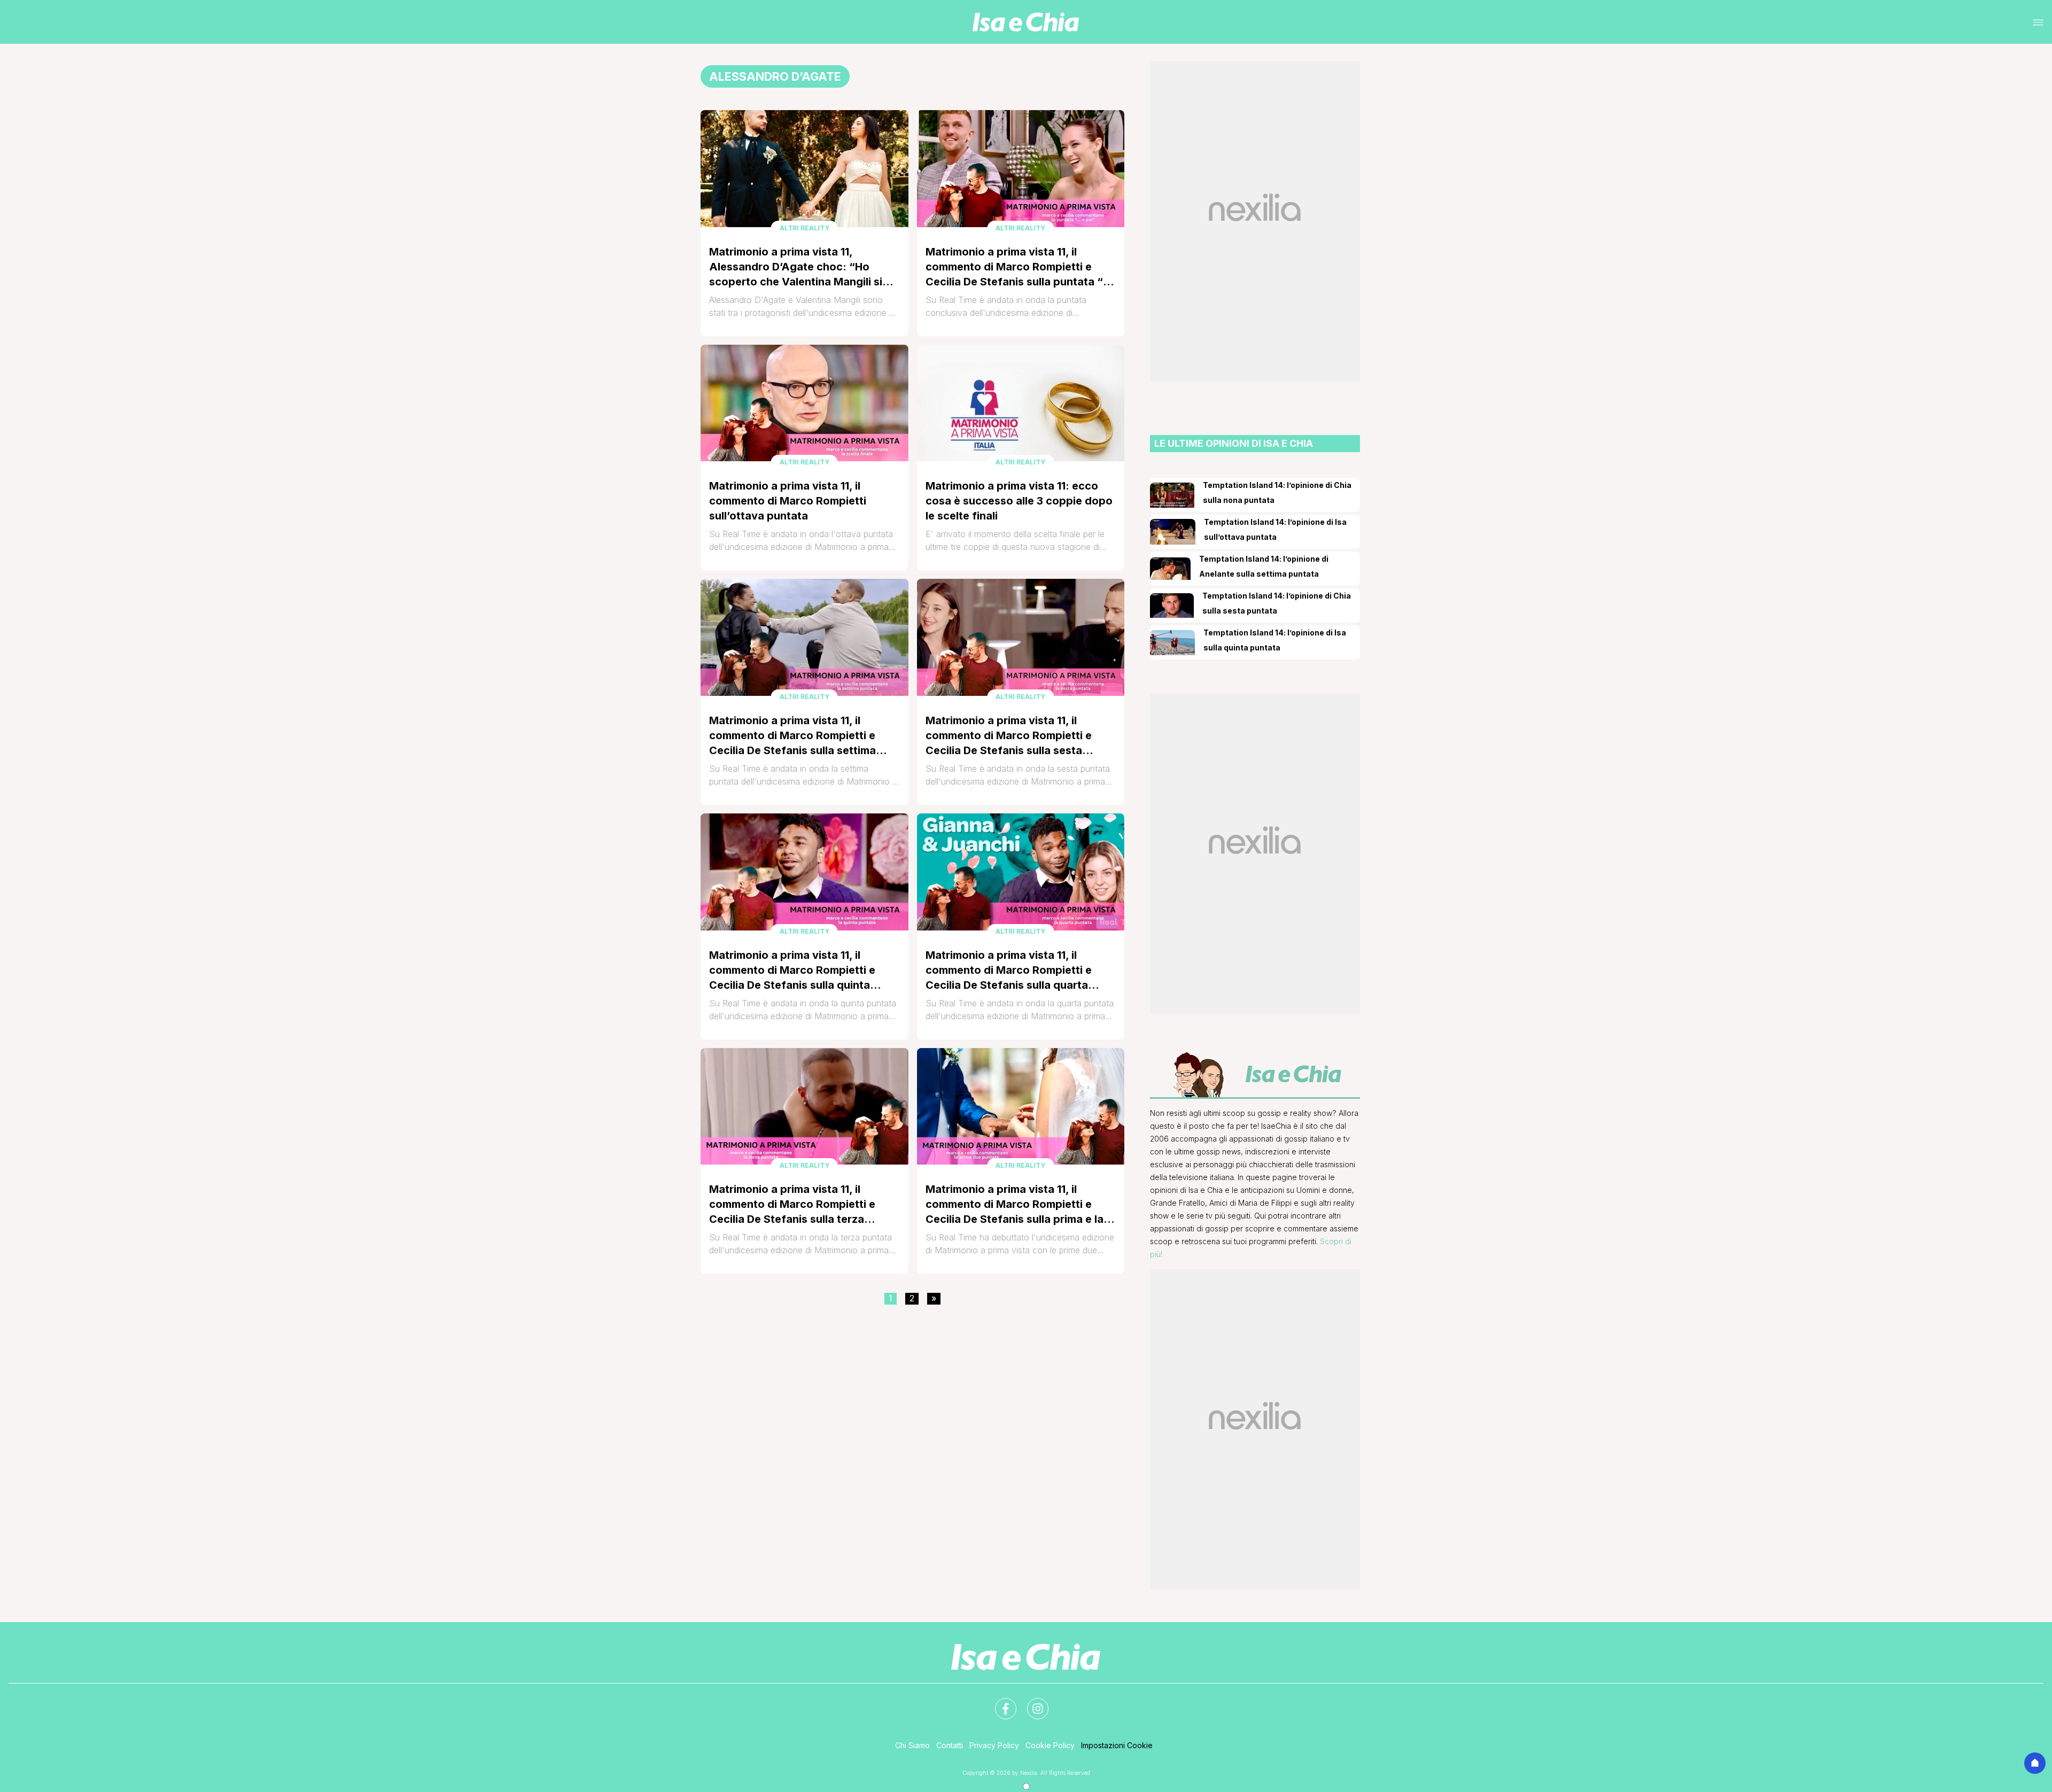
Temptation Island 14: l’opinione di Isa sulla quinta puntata (1275, 640)
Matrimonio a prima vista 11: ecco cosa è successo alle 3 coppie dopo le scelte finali (1019, 501)
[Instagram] (1031, 1702)
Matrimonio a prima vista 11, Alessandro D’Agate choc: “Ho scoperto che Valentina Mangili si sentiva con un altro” (796, 267)
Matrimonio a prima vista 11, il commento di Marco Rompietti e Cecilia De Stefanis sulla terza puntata (792, 1205)
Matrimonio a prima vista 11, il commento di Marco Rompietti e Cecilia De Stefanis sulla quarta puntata (1009, 971)
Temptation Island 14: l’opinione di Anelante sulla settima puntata (1264, 566)
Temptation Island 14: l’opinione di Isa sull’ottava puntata (1275, 529)
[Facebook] (999, 1702)
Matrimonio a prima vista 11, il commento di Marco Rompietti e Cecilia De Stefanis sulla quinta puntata (792, 971)
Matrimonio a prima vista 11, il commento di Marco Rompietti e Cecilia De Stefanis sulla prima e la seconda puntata (1015, 1205)
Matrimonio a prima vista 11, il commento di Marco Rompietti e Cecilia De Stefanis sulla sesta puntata (1009, 736)
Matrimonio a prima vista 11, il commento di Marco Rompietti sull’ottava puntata (788, 501)
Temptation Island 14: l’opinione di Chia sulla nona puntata (1277, 492)
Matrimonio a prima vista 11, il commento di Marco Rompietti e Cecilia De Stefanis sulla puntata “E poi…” (1017, 267)
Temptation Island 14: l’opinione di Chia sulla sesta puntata (1277, 603)
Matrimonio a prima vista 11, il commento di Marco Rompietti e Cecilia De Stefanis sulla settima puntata (792, 736)
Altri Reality (805, 228)
